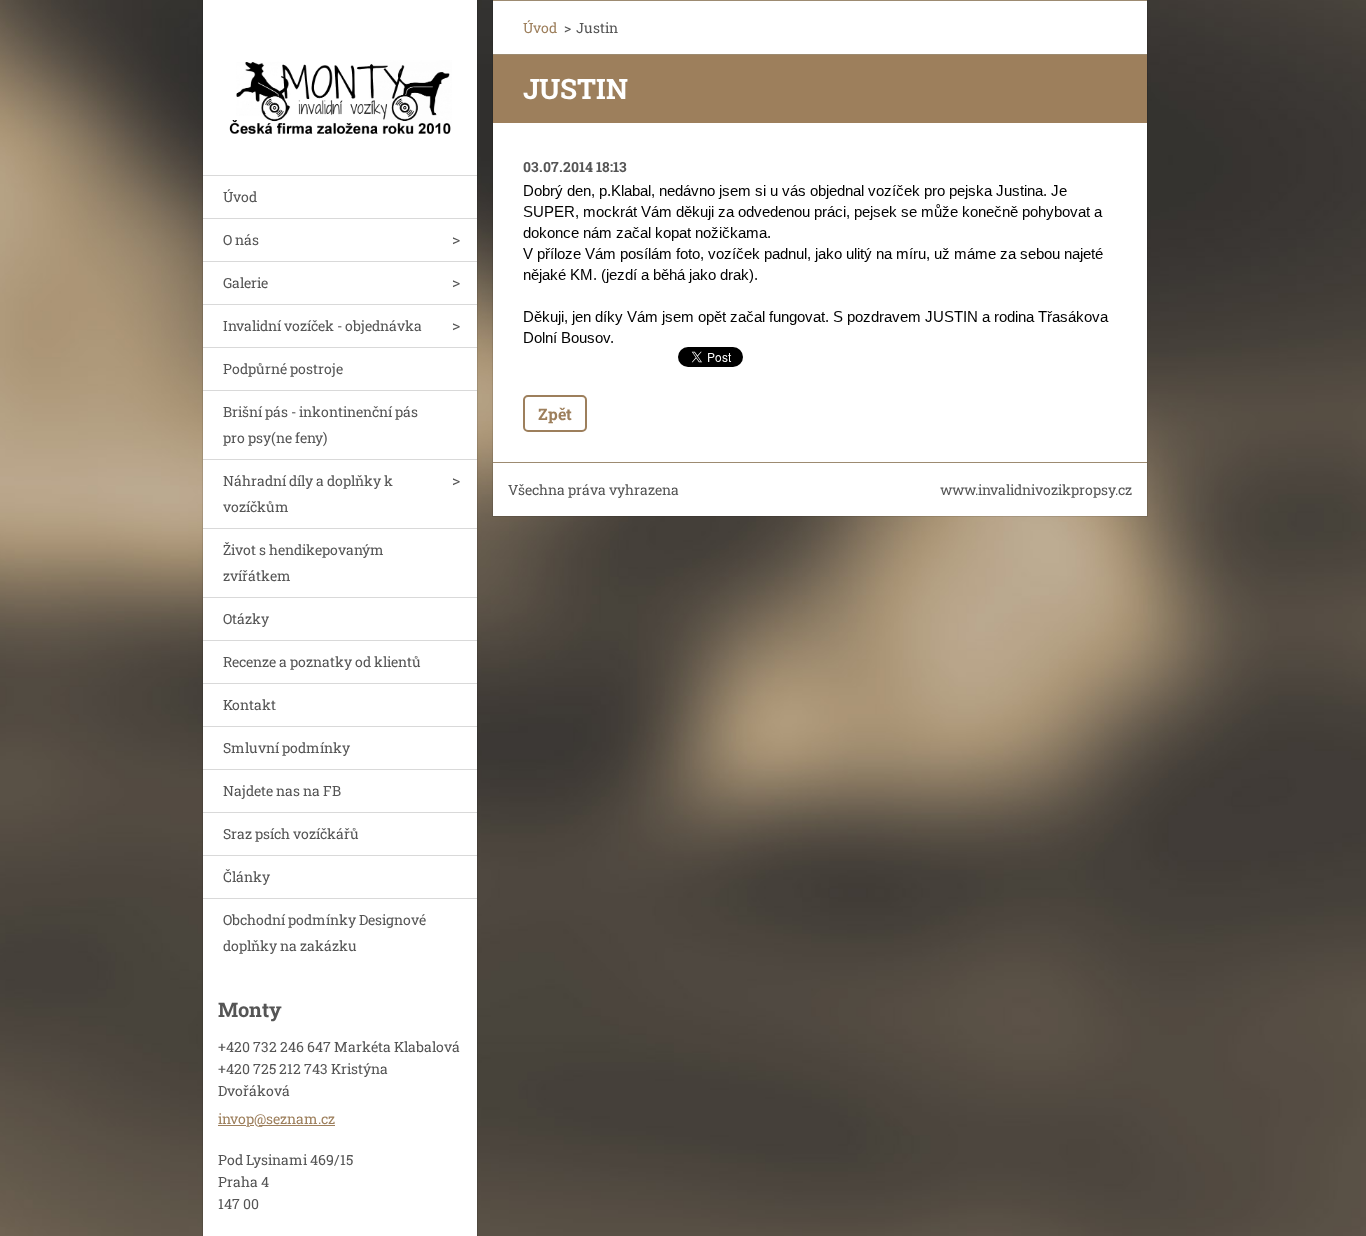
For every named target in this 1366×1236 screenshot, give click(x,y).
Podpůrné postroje (283, 368)
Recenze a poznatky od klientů (322, 661)
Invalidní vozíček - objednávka (322, 325)
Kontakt (249, 704)
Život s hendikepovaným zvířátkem (303, 562)
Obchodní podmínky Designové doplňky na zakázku (324, 932)
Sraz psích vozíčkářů (291, 833)
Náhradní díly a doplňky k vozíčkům (308, 493)
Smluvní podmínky (286, 747)
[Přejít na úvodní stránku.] (340, 75)
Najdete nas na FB (282, 790)
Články (246, 876)
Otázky (246, 618)
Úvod (240, 196)
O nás (241, 239)
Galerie (245, 282)
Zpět (555, 413)
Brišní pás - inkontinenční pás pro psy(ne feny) (320, 424)
